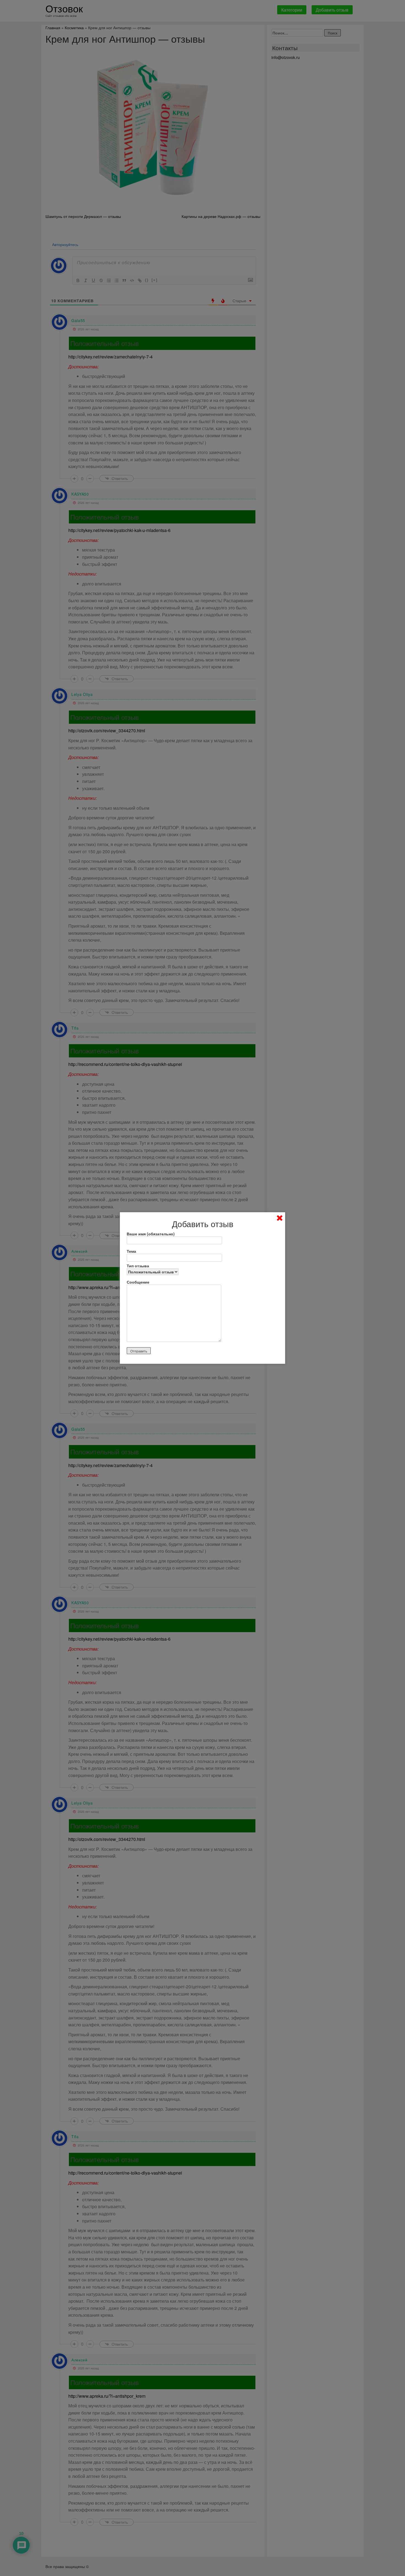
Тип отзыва (138, 1266)
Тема (131, 1251)
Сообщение (138, 1282)
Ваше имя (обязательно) (151, 1234)
